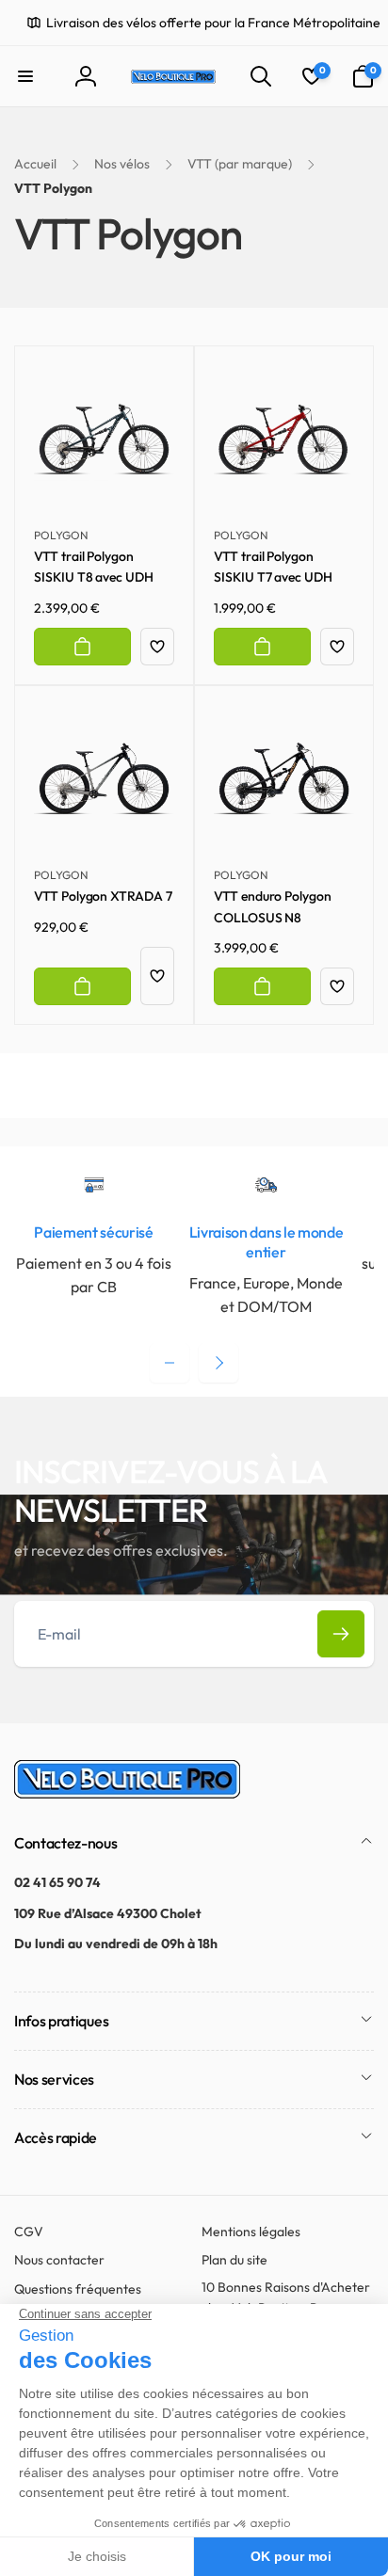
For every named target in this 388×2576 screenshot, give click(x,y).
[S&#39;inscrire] (341, 1634)
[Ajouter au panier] (82, 647)
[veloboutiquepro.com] (127, 1793)
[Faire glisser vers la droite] (218, 1363)
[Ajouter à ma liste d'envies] (157, 647)
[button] (25, 76)
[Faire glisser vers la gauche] (170, 1363)
